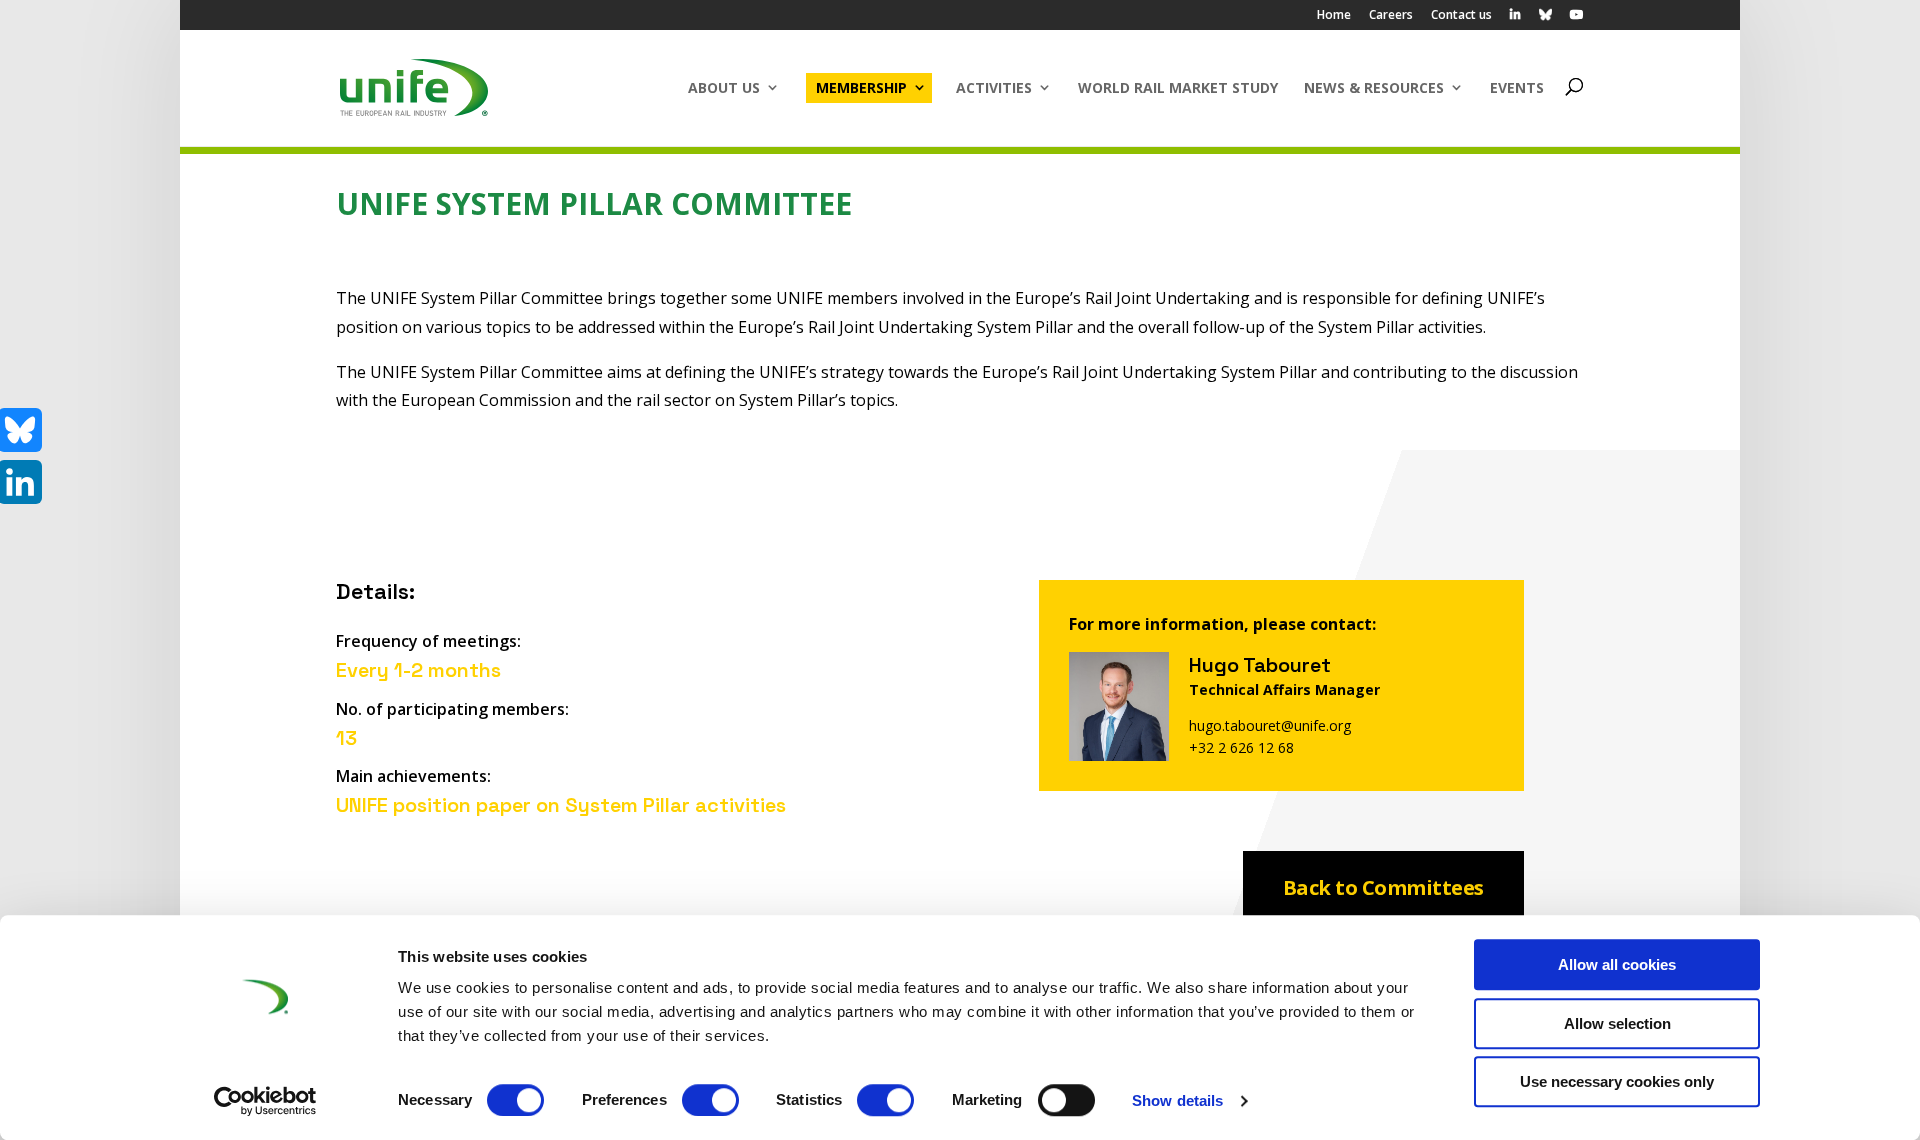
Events (1517, 87)
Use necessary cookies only (1617, 1081)
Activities (994, 87)
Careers (1391, 16)
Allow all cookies (1617, 964)
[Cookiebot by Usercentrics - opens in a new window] (265, 1101)
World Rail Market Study (1178, 87)
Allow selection (1617, 1023)
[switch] (710, 1100)
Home (1334, 16)
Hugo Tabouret (1260, 665)
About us (724, 87)
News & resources (1374, 87)
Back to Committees (1383, 887)
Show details (1177, 1100)
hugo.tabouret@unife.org (1270, 725)
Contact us (1461, 16)
